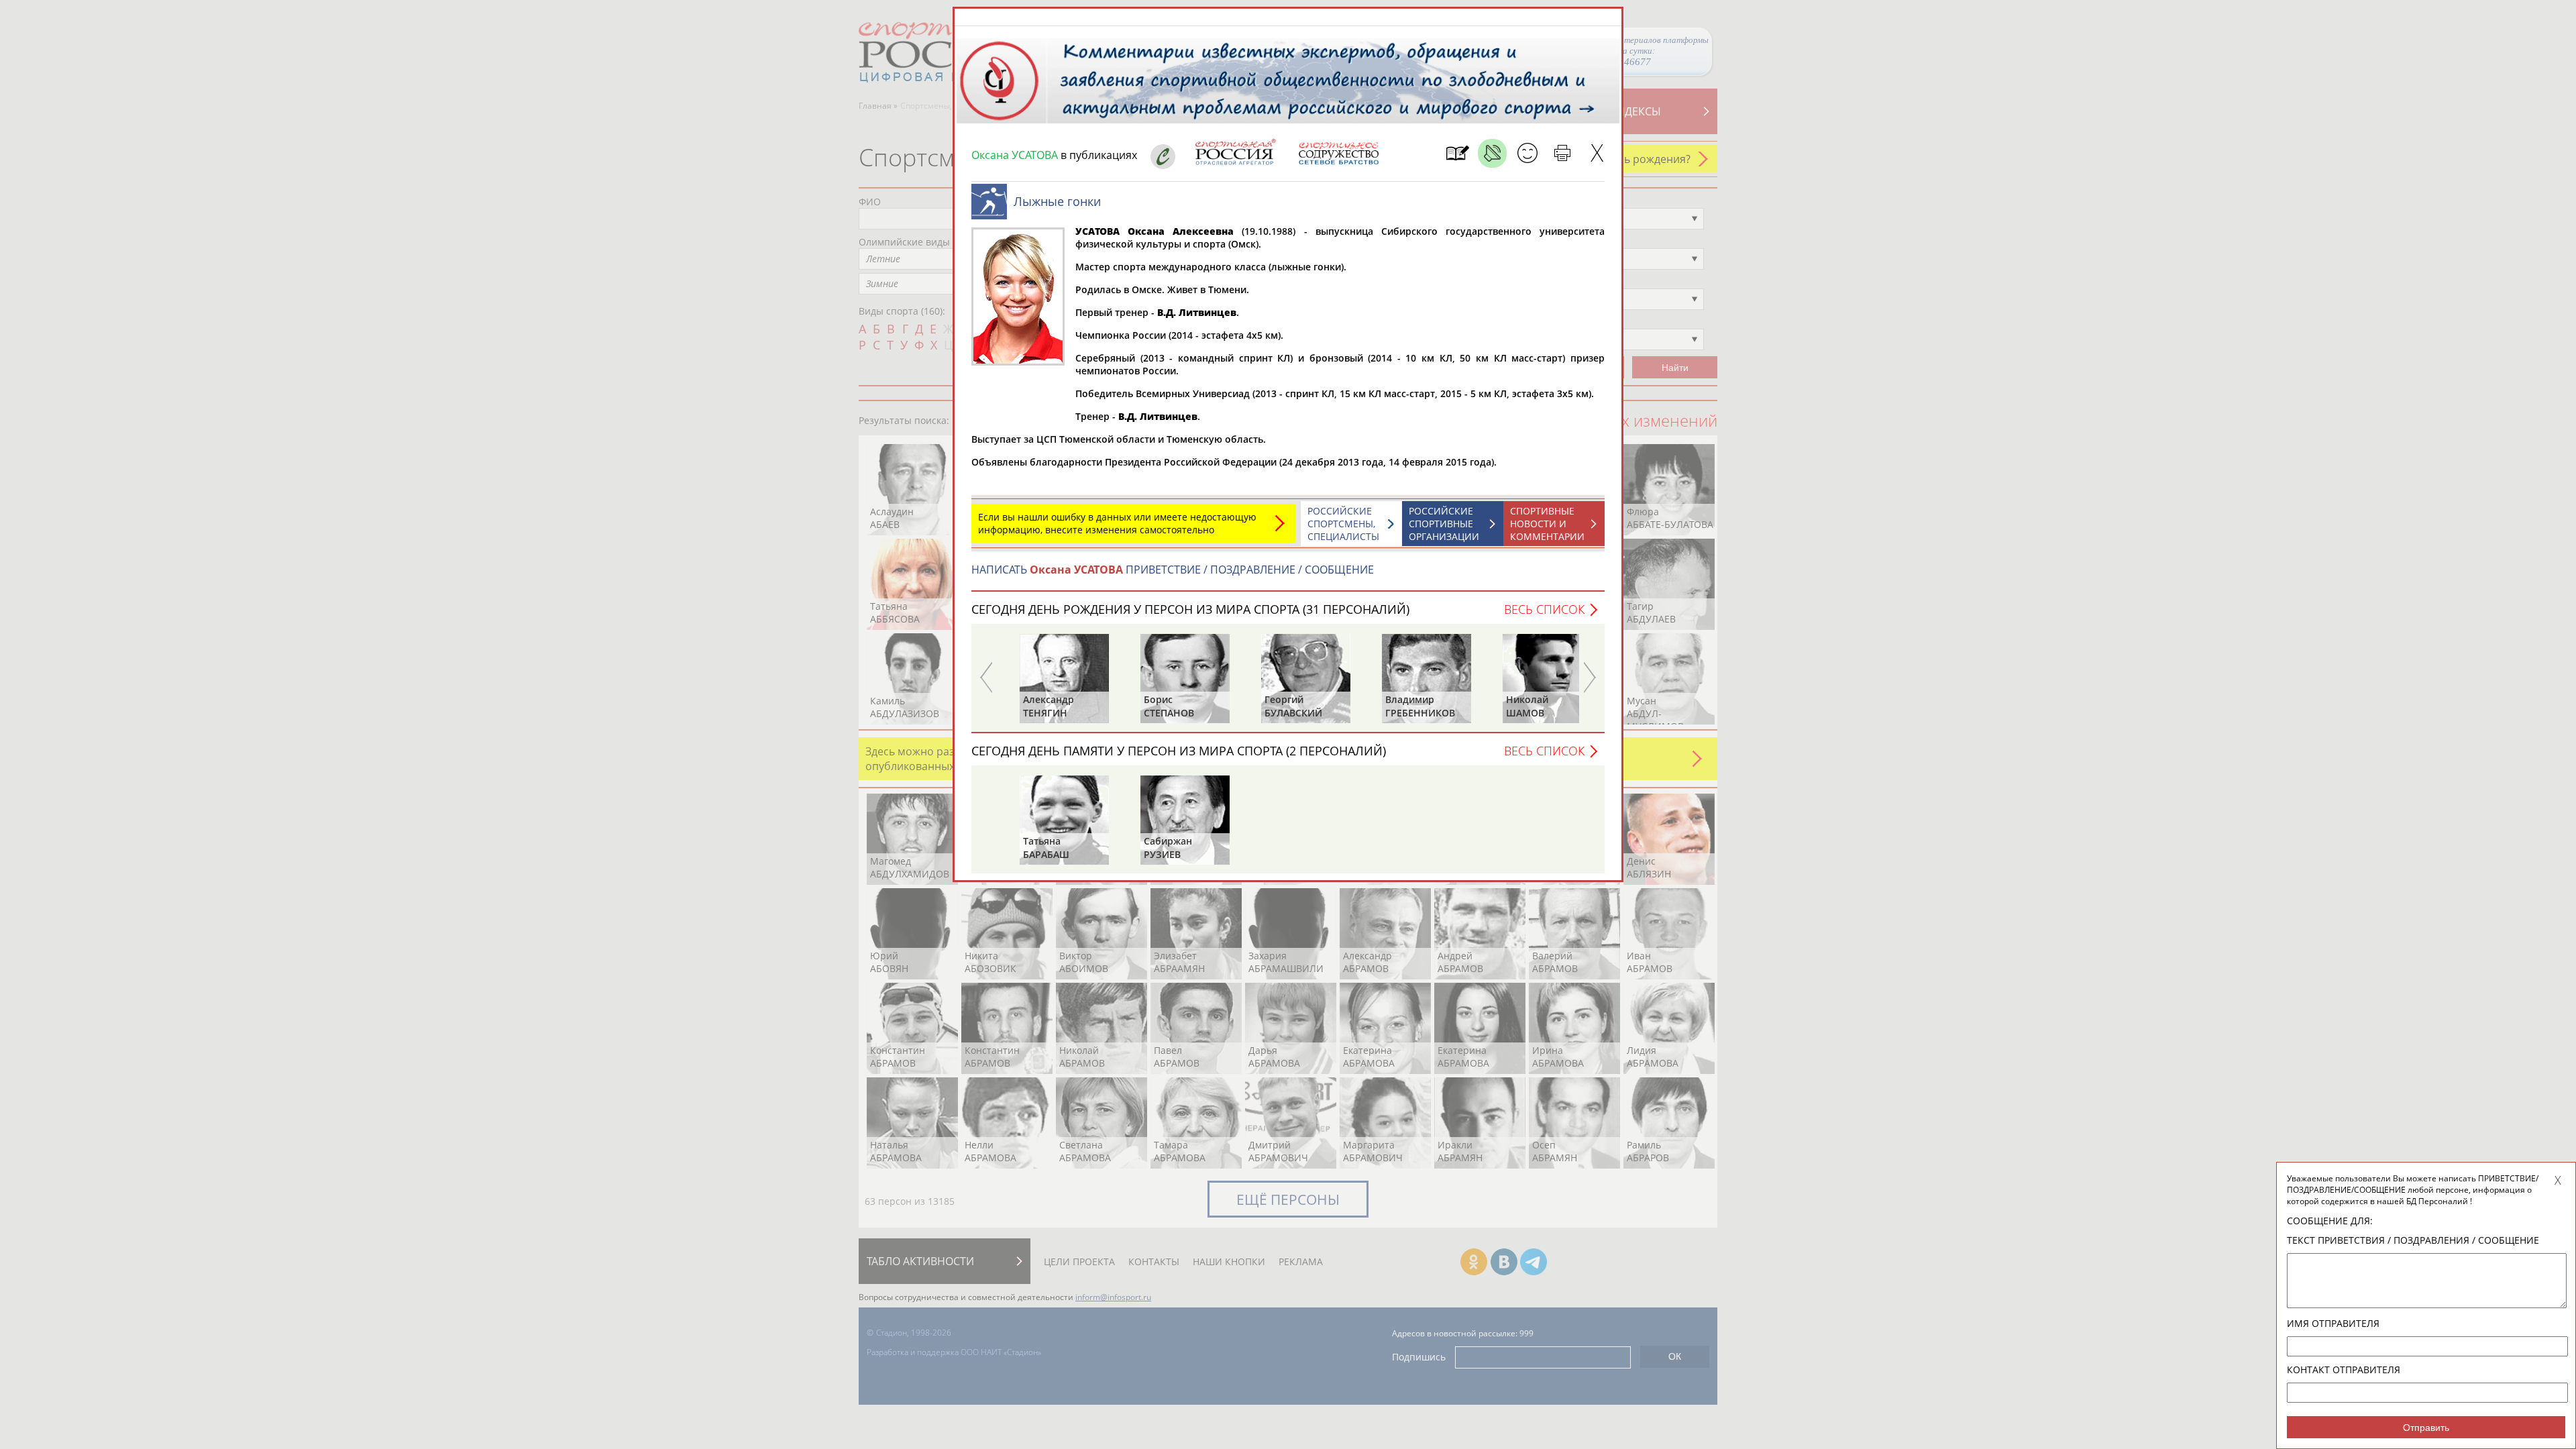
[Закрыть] (1597, 153)
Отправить (2426, 1428)
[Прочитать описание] (1492, 153)
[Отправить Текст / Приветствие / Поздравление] (1527, 153)
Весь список (1544, 609)
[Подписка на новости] (1457, 153)
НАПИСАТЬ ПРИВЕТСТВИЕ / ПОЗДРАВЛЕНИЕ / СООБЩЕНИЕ (1173, 570)
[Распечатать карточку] (1562, 153)
